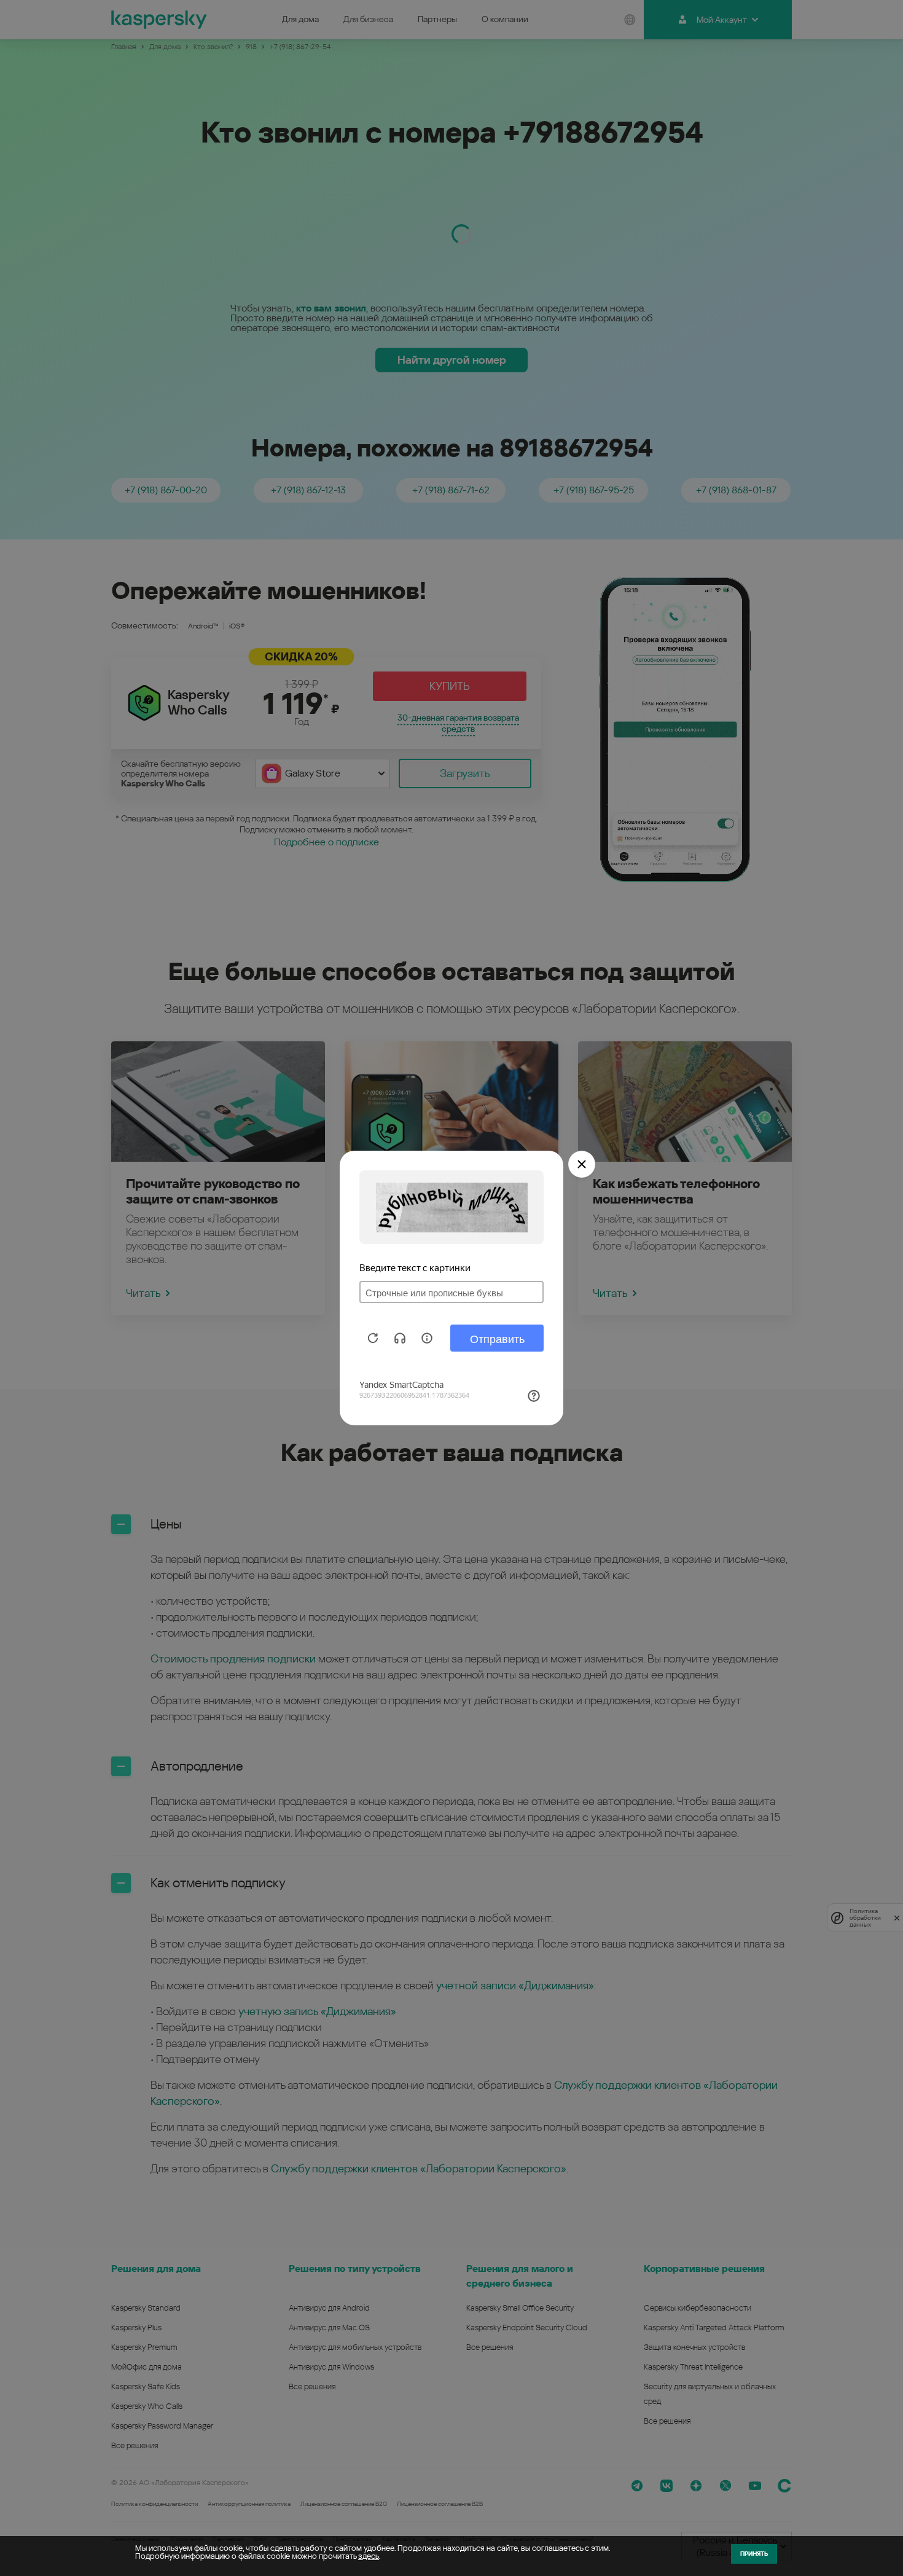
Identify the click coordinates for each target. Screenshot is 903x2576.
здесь (369, 2556)
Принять (754, 2554)
